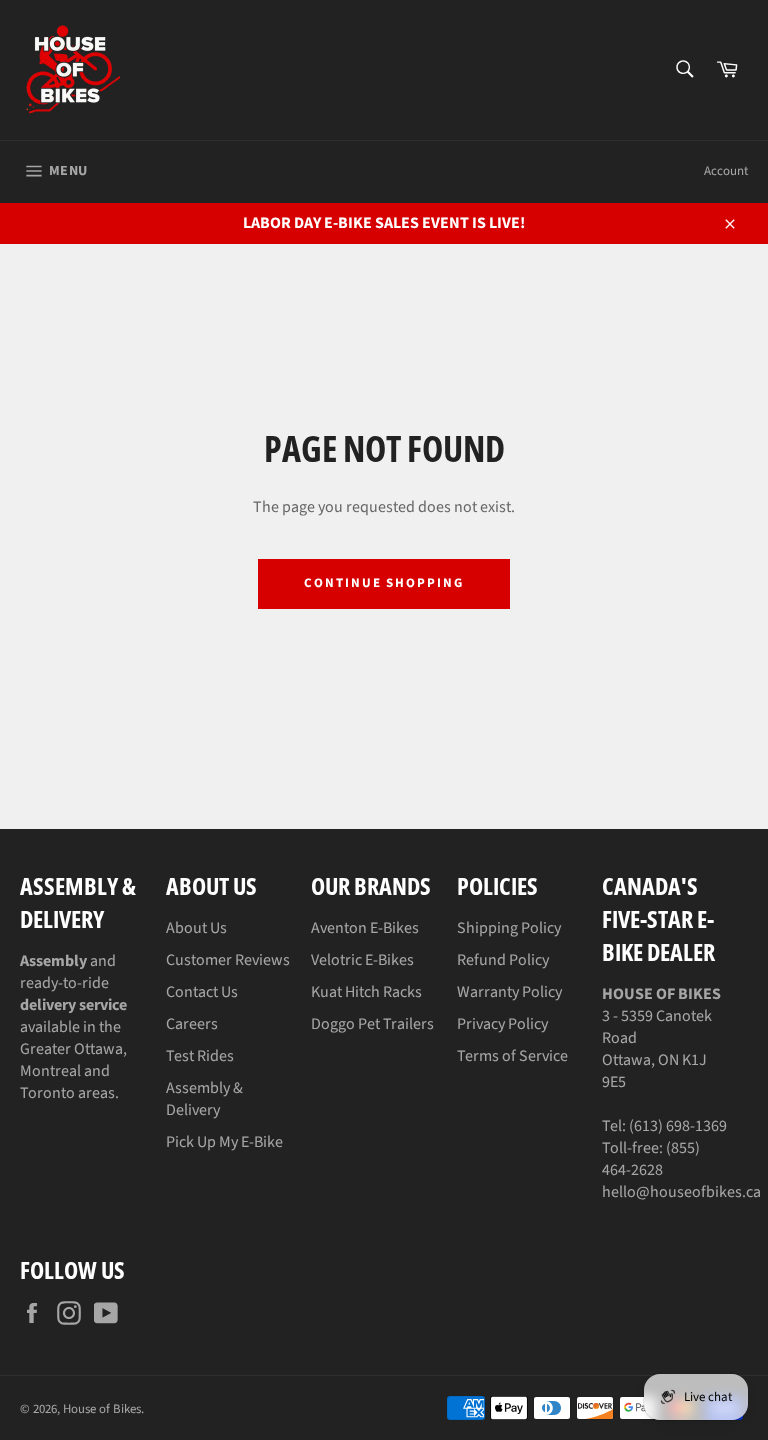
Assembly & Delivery (204, 1099)
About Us (196, 928)
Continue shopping (384, 583)
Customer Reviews (228, 960)
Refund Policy (503, 960)
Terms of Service (512, 1056)
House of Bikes (102, 1409)
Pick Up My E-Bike (224, 1142)
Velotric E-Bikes (362, 960)
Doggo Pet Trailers (372, 1024)
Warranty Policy (509, 992)
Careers (192, 1024)
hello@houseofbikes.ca (681, 1192)
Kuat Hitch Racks (366, 992)
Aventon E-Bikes (365, 928)
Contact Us (202, 992)
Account (726, 171)
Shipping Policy (509, 928)
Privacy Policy (502, 1024)
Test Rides (200, 1056)
